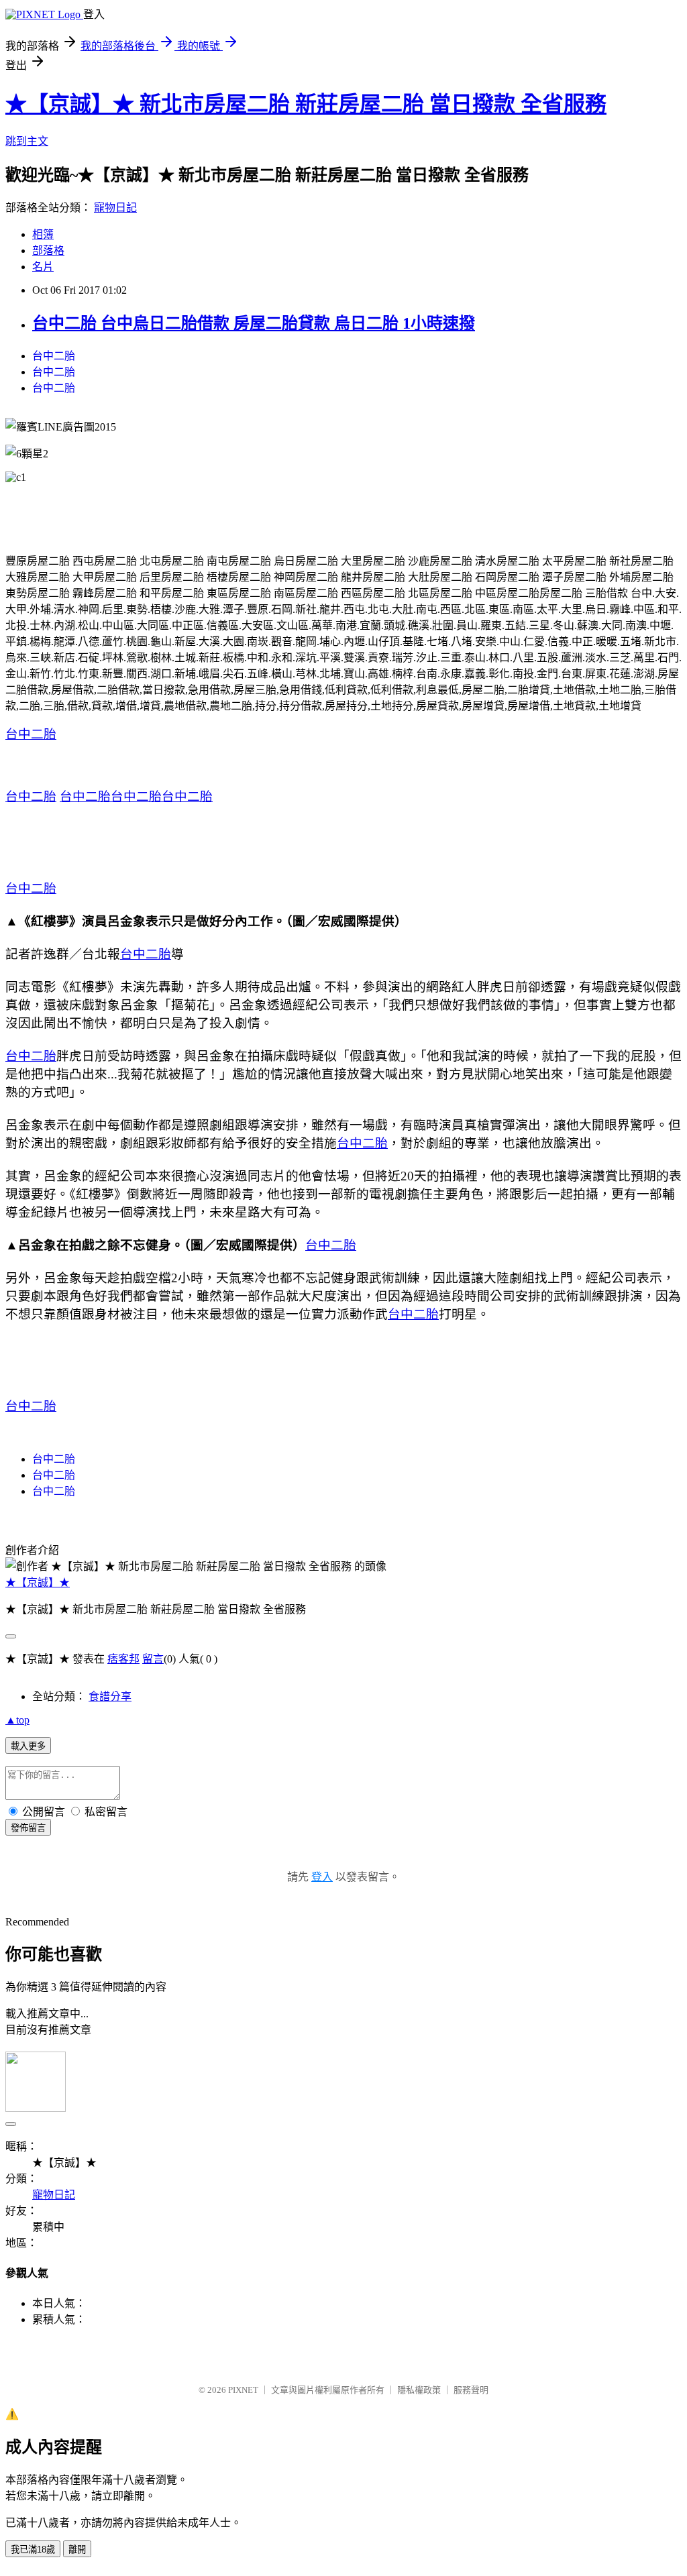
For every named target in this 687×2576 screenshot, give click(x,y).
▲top (17, 1720)
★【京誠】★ (38, 1582)
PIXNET (243, 2390)
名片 (43, 267)
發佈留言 (28, 1828)
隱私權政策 (419, 2390)
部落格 (48, 250)
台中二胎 (54, 356)
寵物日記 (115, 208)
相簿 (43, 234)
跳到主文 (27, 141)
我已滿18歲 (33, 2550)
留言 (153, 1659)
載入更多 (28, 1746)
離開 (77, 2550)
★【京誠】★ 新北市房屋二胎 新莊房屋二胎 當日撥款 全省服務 (306, 104)
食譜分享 (110, 1696)
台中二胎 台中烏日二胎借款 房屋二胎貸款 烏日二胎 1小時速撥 (254, 323)
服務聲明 (471, 2390)
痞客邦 (123, 1659)
